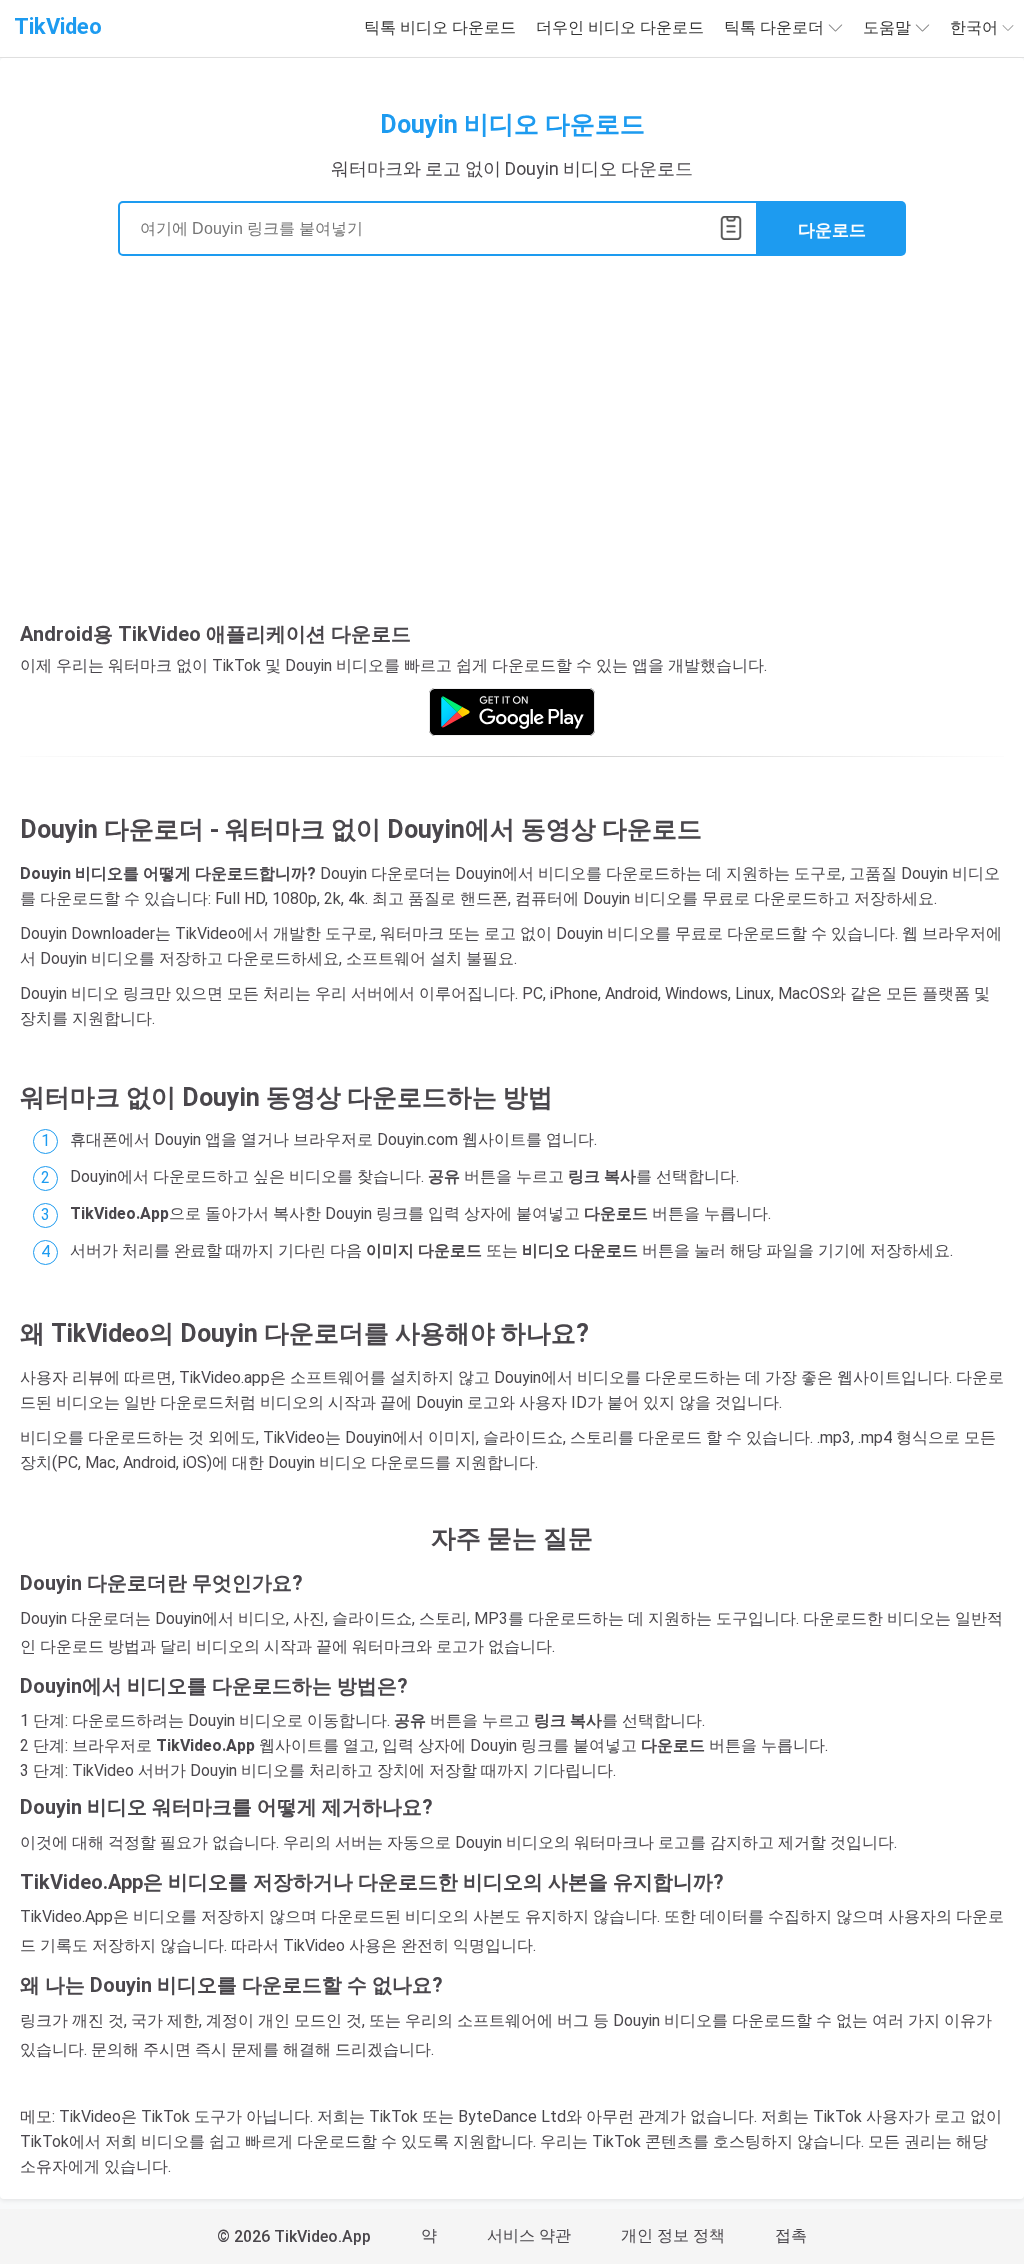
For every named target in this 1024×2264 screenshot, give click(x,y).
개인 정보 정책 (673, 2235)
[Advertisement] (512, 446)
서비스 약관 (529, 2235)
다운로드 (832, 230)
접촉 (791, 2235)
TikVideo (58, 26)
